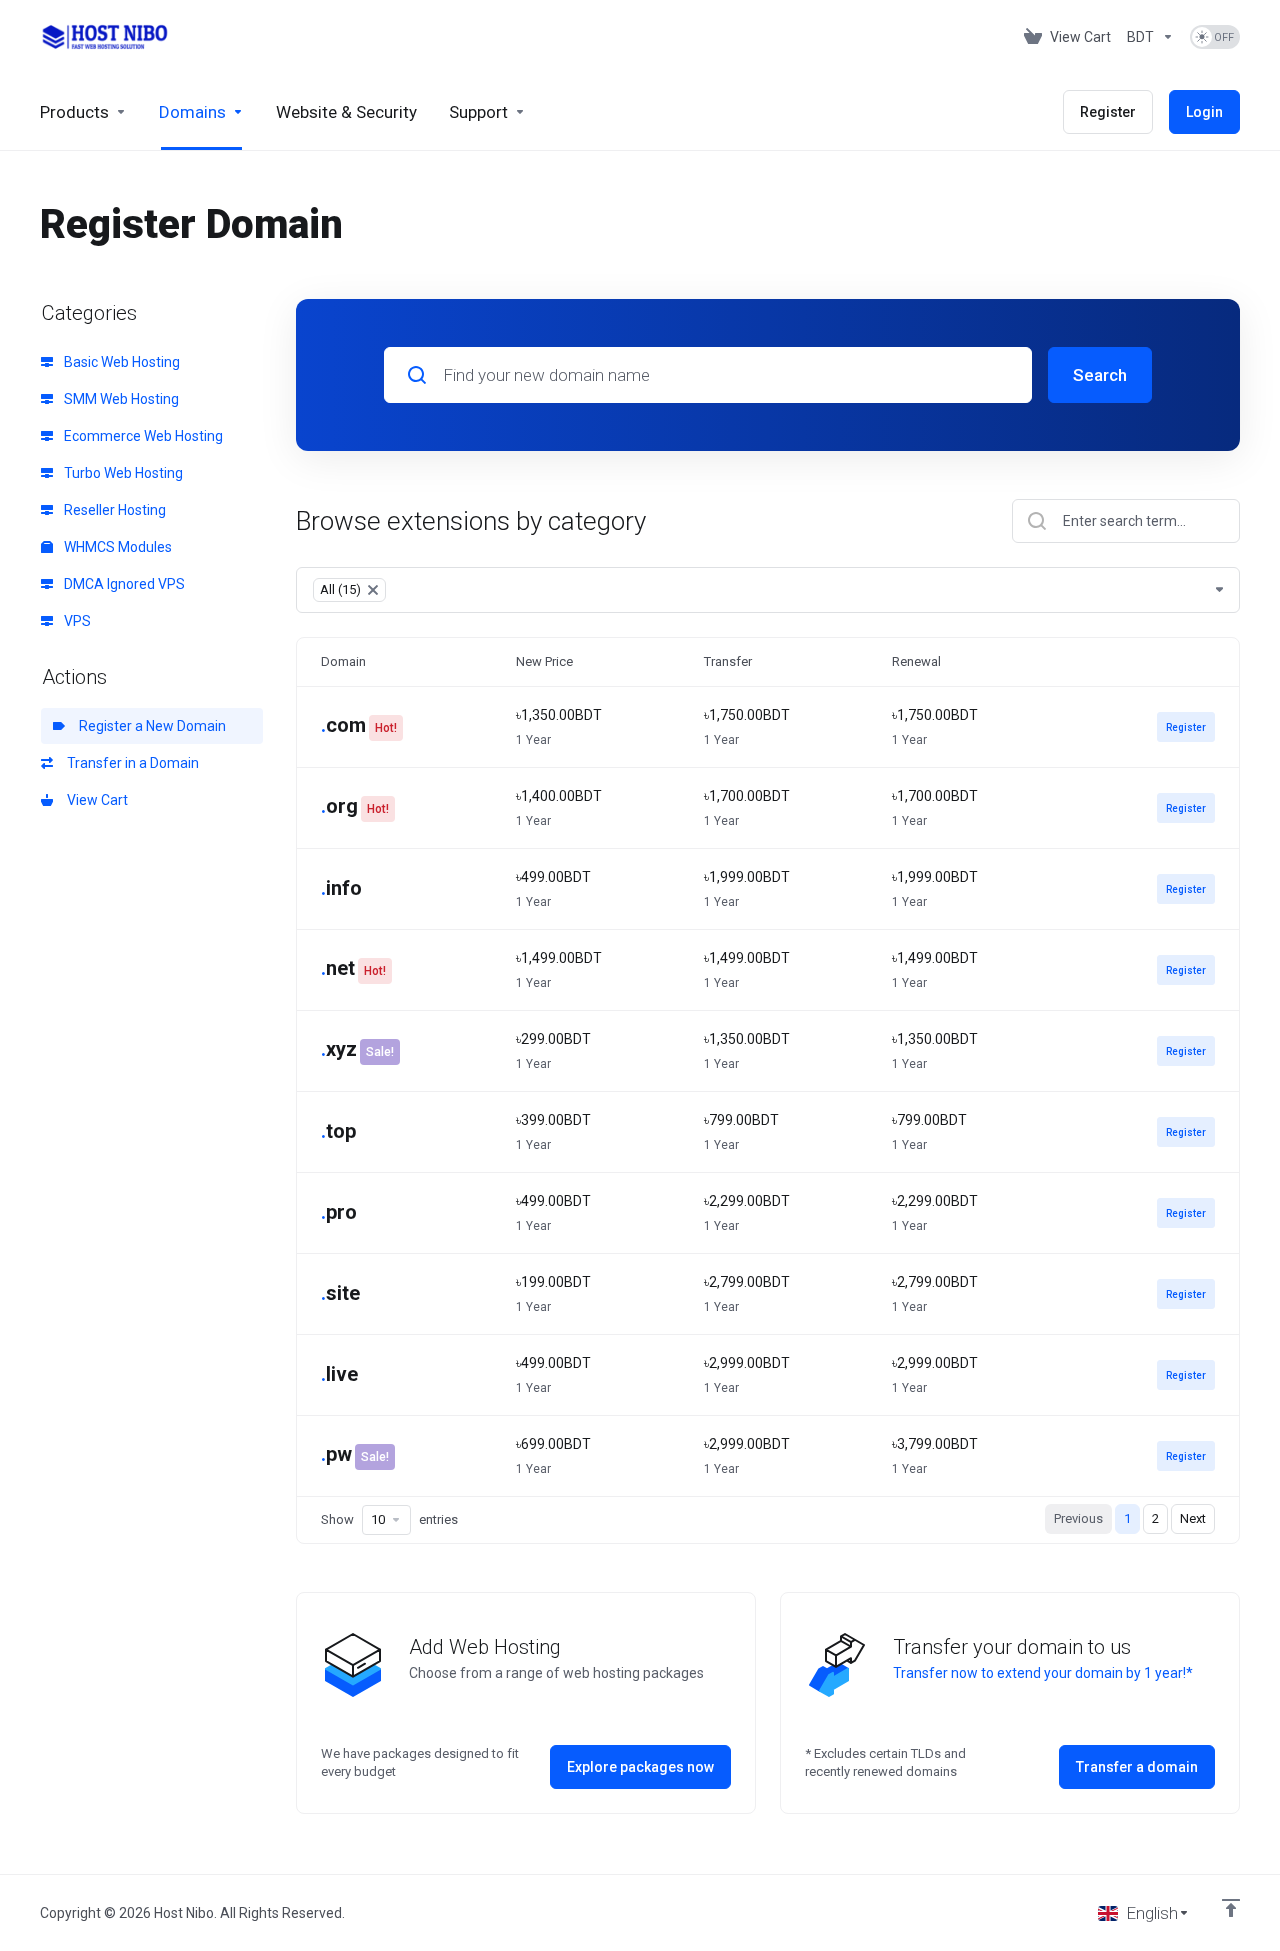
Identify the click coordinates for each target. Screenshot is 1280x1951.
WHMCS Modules (116, 547)
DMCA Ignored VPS (123, 584)
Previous (1078, 1518)
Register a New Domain (149, 726)
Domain (343, 661)
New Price (544, 661)
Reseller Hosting (113, 510)
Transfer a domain (1137, 1767)
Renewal (916, 661)
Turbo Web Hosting (122, 473)
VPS (76, 621)
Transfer (728, 661)
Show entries (389, 1519)
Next (1193, 1518)
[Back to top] (1231, 1908)
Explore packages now (640, 1767)
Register (1186, 727)
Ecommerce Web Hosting (142, 436)
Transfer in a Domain (130, 763)
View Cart (94, 800)
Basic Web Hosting (120, 362)
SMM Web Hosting (120, 399)
